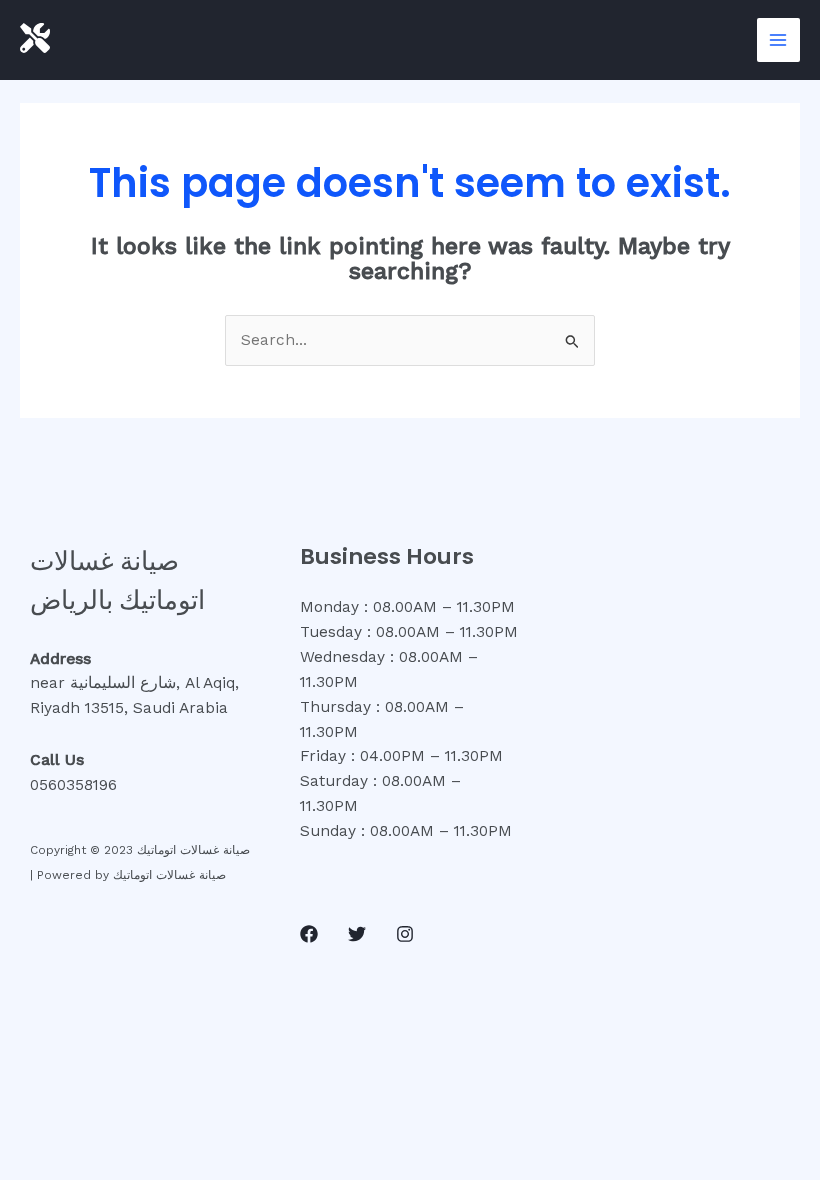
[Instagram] (405, 934)
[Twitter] (357, 934)
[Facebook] (309, 934)
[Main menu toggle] (778, 39)
